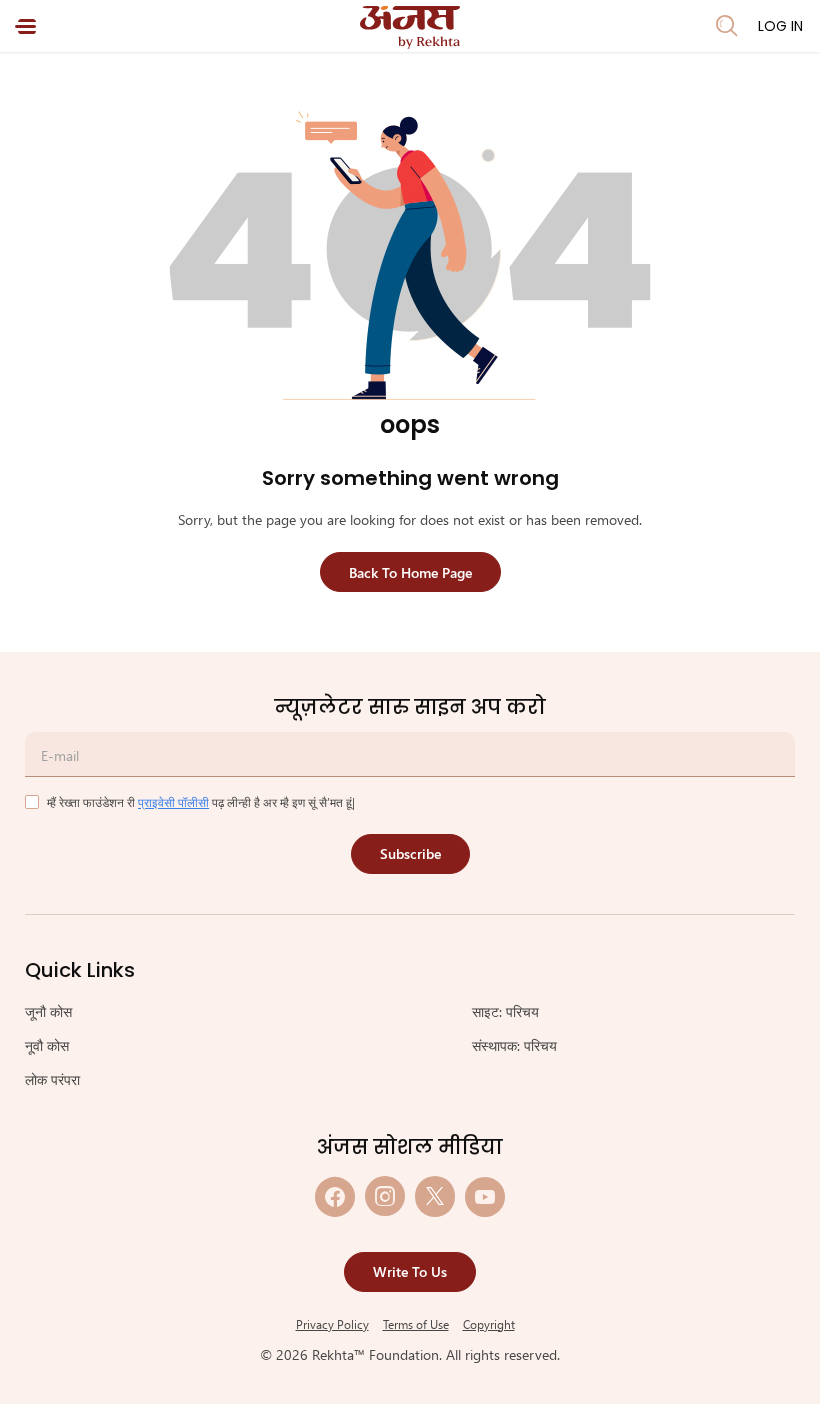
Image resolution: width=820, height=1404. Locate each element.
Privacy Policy (332, 1324)
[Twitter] (435, 1196)
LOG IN (780, 26)
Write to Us (410, 1271)
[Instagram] (385, 1196)
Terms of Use (416, 1324)
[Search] (727, 26)
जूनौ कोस (48, 1011)
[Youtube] (485, 1196)
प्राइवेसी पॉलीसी (173, 802)
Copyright (489, 1324)
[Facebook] (335, 1196)
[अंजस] (410, 27)
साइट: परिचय (505, 1011)
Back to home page (410, 572)
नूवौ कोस (47, 1045)
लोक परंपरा (52, 1079)
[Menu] (25, 26)
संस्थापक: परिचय (514, 1045)
